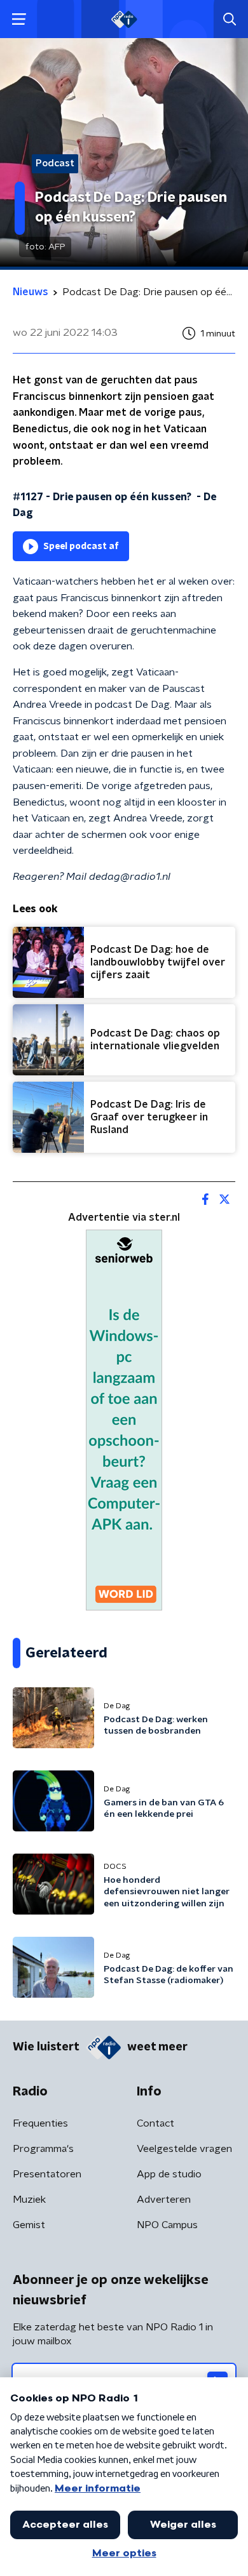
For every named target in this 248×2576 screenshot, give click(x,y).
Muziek (29, 2200)
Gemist (29, 2225)
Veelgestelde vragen (184, 2149)
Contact (155, 2123)
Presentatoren (47, 2174)
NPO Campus (167, 2225)
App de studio (169, 2174)
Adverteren (164, 2200)
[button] (19, 19)
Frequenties (40, 2123)
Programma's (43, 2149)
